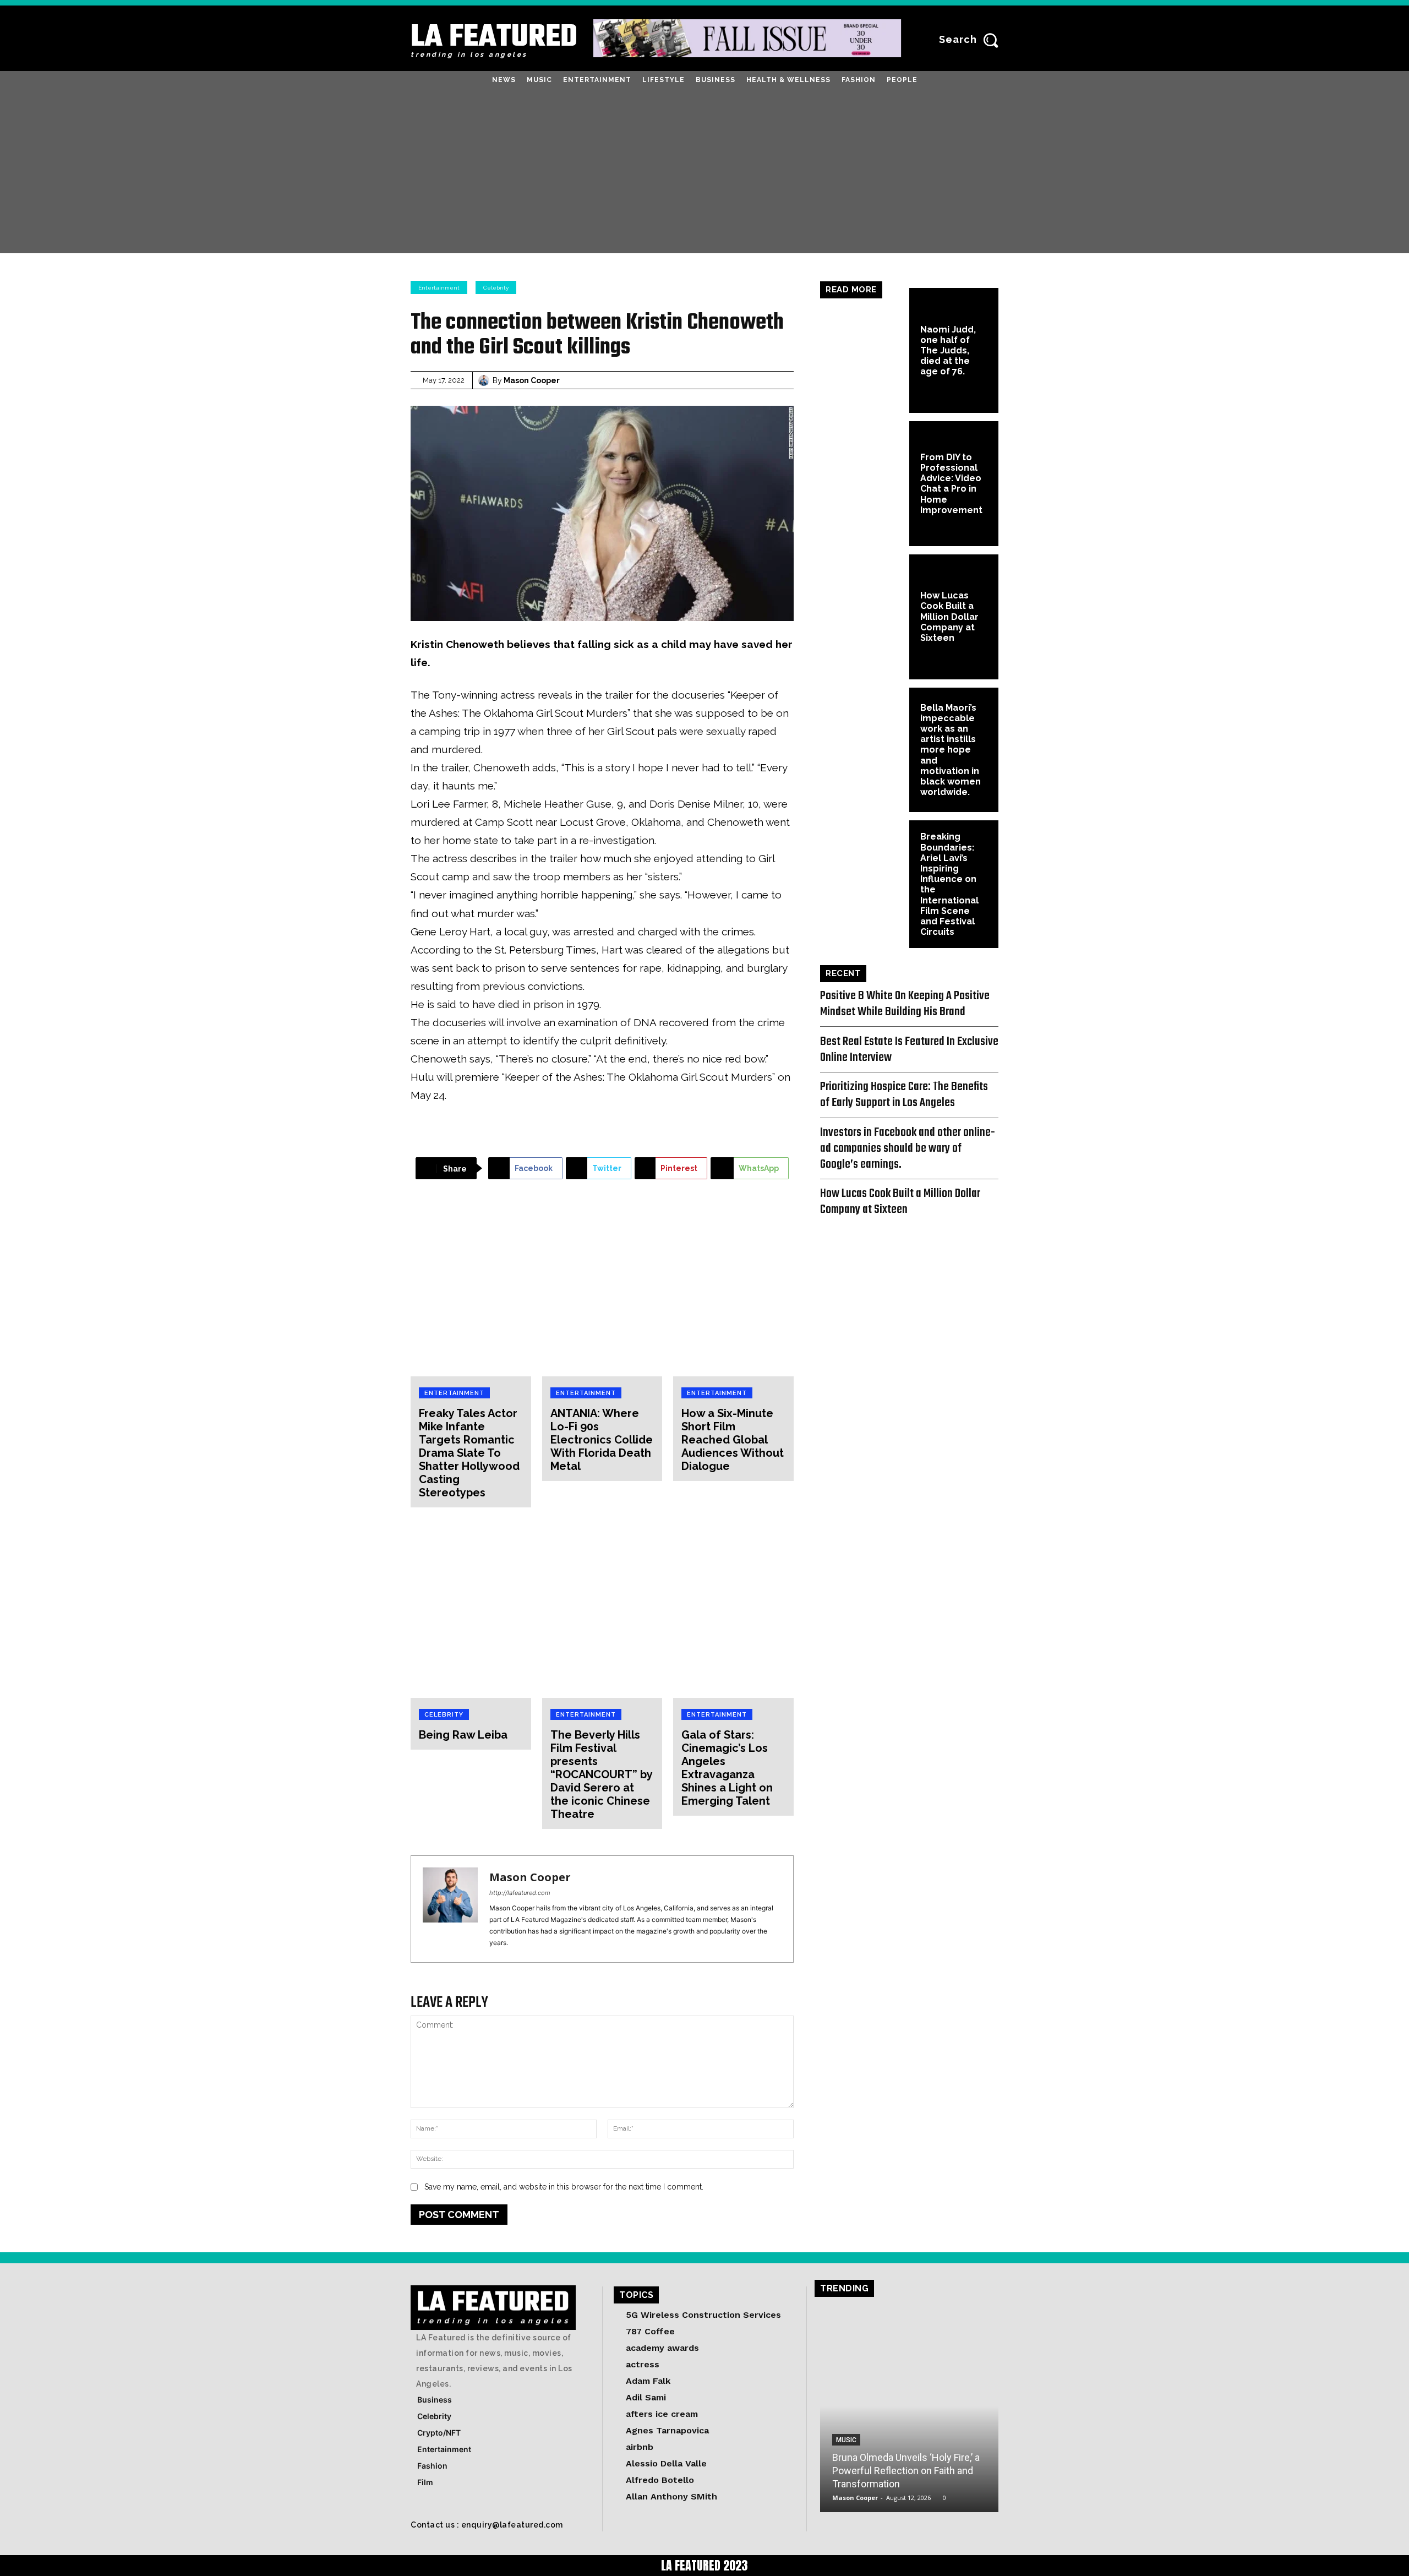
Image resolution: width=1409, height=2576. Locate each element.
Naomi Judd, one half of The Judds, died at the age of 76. (948, 351)
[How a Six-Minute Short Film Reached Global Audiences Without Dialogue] (733, 1286)
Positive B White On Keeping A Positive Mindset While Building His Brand (905, 1004)
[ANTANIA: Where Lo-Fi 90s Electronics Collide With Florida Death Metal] (602, 1286)
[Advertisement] (704, 171)
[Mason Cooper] (485, 380)
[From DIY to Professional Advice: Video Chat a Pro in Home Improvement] (865, 484)
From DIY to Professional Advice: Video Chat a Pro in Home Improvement (951, 484)
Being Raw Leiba (463, 1735)
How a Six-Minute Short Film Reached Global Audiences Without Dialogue (733, 1440)
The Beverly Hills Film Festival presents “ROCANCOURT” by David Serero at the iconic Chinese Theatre (601, 1774)
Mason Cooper (532, 380)
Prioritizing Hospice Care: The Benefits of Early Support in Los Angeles (904, 1095)
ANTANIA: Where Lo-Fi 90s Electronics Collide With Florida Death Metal (602, 1440)
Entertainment (439, 288)
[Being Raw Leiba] (471, 1608)
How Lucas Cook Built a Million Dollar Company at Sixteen (949, 617)
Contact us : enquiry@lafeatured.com (487, 2525)
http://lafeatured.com (520, 1893)
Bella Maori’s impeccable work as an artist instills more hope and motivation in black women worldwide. (951, 750)
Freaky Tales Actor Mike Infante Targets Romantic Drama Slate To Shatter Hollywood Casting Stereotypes (469, 1453)
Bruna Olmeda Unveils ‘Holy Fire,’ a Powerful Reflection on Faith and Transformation (906, 2471)
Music (846, 2440)
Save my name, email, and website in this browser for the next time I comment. (564, 2187)
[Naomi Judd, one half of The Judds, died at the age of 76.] (865, 350)
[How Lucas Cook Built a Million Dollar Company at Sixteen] (865, 617)
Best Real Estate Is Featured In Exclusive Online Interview (909, 1050)
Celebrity (496, 288)
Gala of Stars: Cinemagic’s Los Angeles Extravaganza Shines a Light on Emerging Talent (727, 1768)
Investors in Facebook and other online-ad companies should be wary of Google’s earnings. (908, 1148)
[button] (972, 40)
